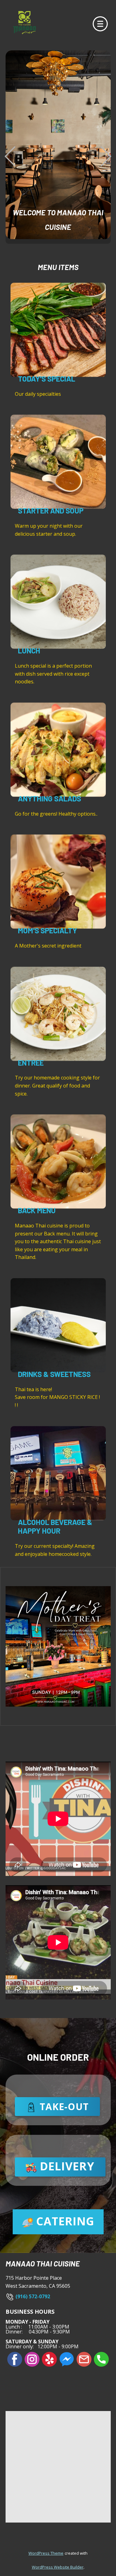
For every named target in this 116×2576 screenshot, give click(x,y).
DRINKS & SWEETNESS (54, 1374)
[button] (10, 156)
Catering (64, 2221)
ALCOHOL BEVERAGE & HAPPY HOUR (55, 1527)
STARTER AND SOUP (51, 511)
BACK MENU (37, 1210)
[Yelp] (49, 2359)
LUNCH (29, 650)
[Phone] (101, 2359)
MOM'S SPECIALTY (47, 930)
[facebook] (15, 2359)
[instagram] (32, 2359)
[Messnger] (67, 2359)
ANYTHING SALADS (49, 798)
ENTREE (31, 1063)
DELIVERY (66, 2166)
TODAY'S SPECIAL (47, 379)
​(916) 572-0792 (32, 2296)
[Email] (84, 2359)
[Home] (24, 23)
